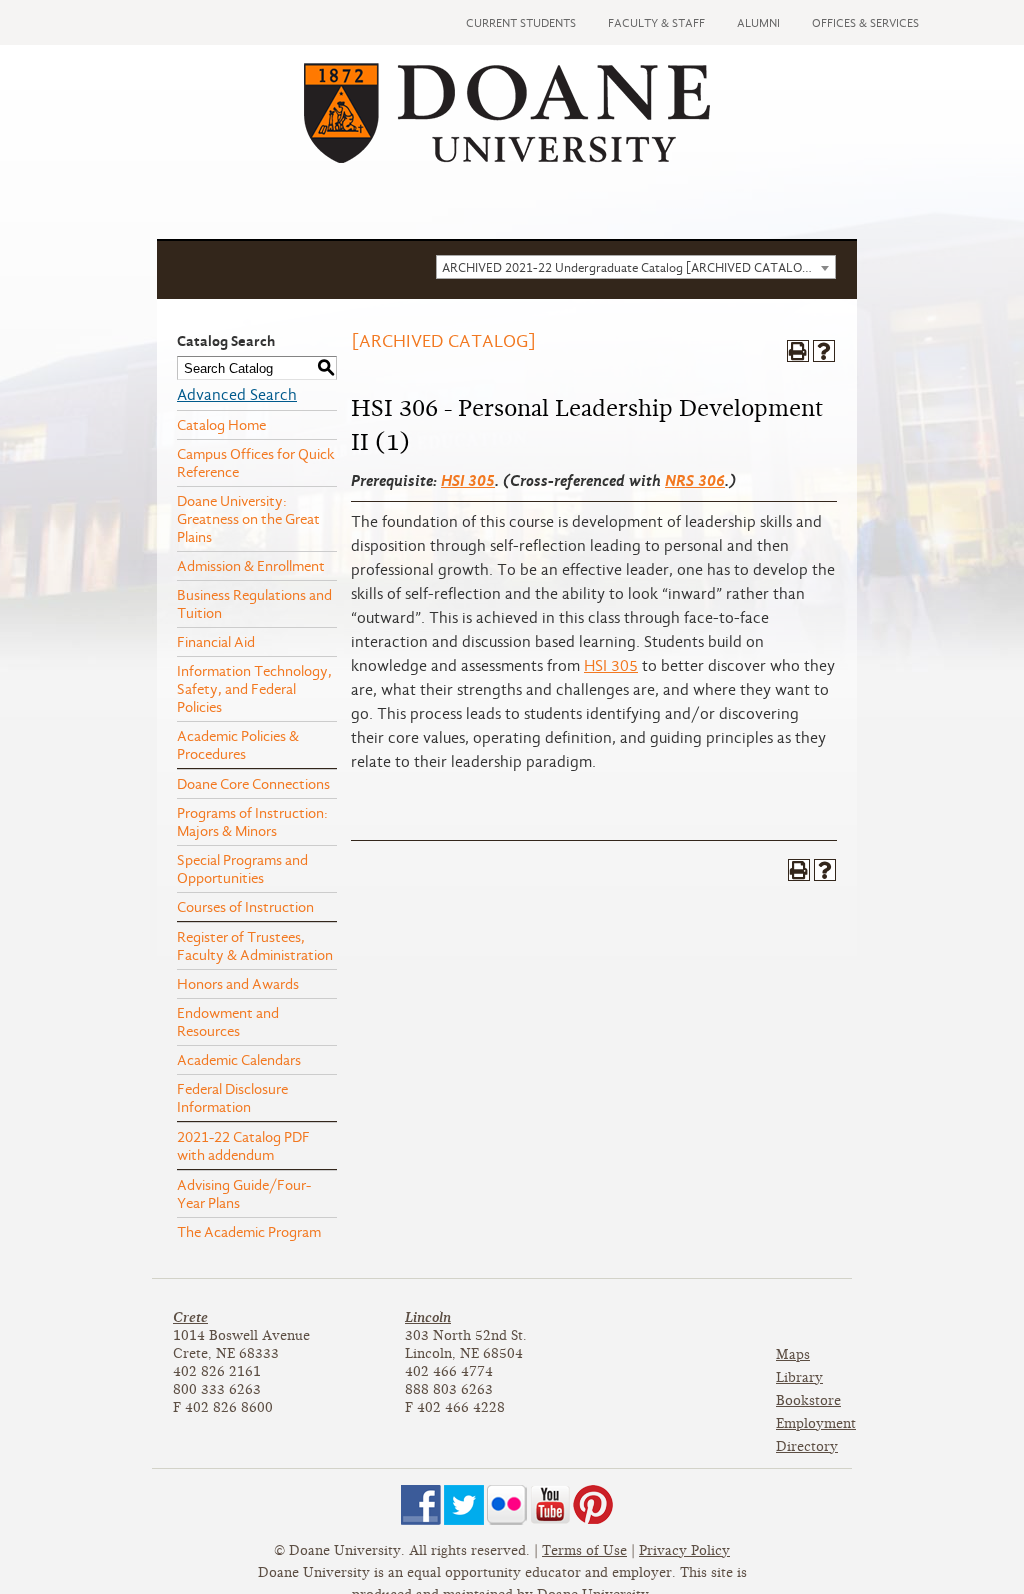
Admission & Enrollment (251, 566)
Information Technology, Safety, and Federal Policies (254, 689)
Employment (816, 1423)
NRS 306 (695, 480)
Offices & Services (865, 23)
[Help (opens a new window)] (824, 351)
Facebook (421, 1505)
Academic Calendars (239, 1060)
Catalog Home (221, 425)
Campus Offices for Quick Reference (256, 463)
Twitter (464, 1505)
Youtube (550, 1505)
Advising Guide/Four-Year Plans (244, 1194)
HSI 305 (468, 480)
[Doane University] (507, 158)
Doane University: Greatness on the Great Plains (248, 519)
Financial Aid (216, 642)
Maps (793, 1354)
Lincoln (428, 1317)
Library (799, 1377)
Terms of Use (584, 1550)
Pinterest (593, 1505)
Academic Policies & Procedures (238, 745)
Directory (807, 1446)
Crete (190, 1317)
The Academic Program (249, 1232)
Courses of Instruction (245, 907)
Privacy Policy (684, 1550)
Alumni (758, 23)
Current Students (521, 23)
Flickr (507, 1505)
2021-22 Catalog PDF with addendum (243, 1146)
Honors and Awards (238, 984)
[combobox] (636, 267)
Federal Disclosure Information (232, 1098)
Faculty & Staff (656, 23)
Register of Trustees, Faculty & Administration (255, 946)
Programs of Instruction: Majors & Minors (252, 822)
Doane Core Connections (253, 784)
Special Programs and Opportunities (242, 869)
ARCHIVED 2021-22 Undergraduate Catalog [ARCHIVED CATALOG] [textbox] (629, 267)
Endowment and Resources (228, 1022)
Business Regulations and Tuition (254, 604)
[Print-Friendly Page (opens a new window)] (798, 351)
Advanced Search (237, 395)
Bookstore (808, 1400)
